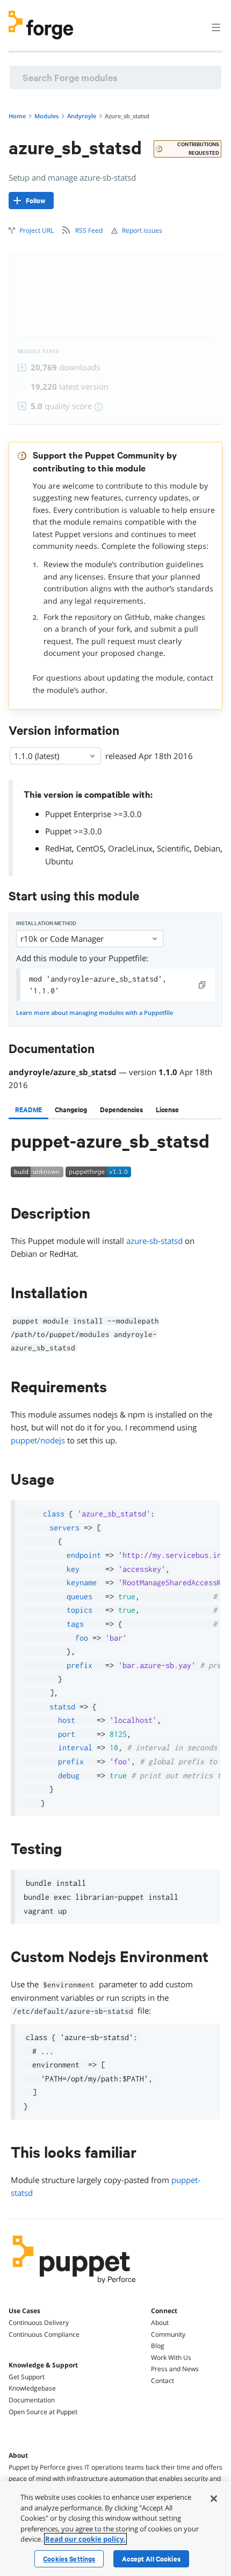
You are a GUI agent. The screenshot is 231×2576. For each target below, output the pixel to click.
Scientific (173, 848)
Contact (163, 2381)
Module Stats (38, 351)
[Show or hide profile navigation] (196, 21)
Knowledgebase (32, 2388)
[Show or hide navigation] (216, 27)
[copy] (203, 985)
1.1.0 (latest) (37, 756)
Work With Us (171, 2357)
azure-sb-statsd (154, 1241)
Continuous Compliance (44, 2334)
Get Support (27, 2377)
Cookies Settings (69, 2559)
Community (168, 2334)
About (160, 2323)
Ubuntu (59, 861)
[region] (115, 2529)
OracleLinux (130, 848)
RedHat (59, 848)
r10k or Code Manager (62, 939)
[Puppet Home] (74, 2286)
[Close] (214, 2499)
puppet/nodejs (38, 1440)
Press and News (175, 2369)
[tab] (28, 1110)
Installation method (46, 923)
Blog (158, 2346)
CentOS (90, 848)
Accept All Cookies (151, 2559)
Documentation (32, 2400)
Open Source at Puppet (43, 2412)
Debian (207, 848)
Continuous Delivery (39, 2323)
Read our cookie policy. (85, 2539)
